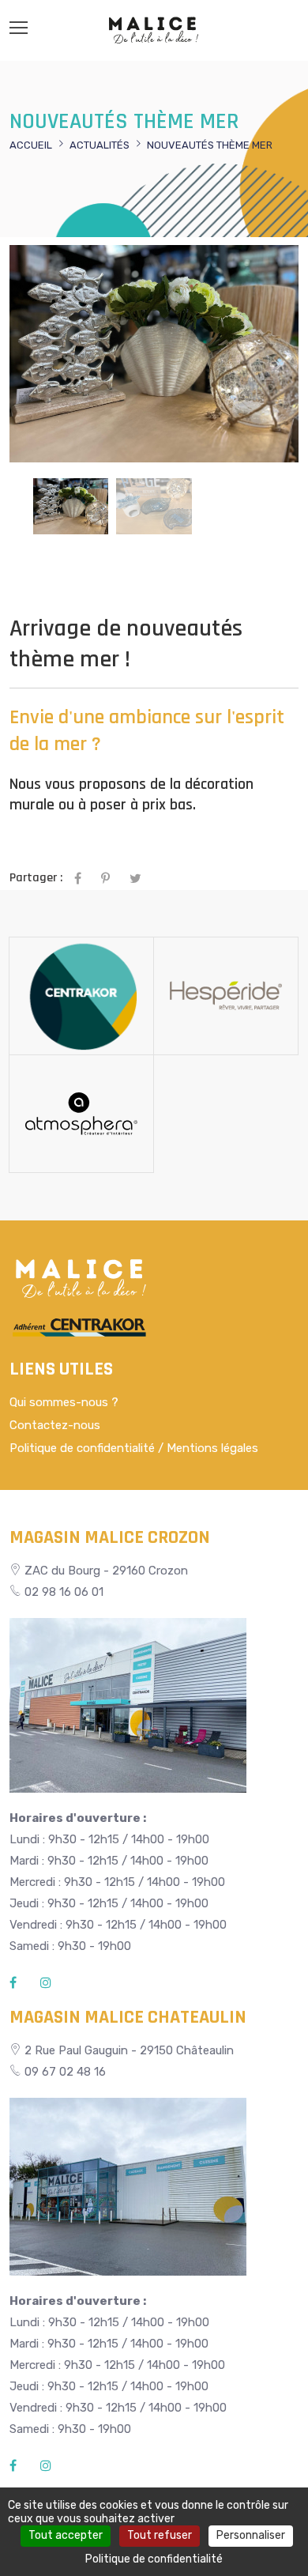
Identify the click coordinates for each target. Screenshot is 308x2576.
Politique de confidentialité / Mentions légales (134, 1448)
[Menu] (19, 28)
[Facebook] (13, 1983)
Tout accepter (66, 2535)
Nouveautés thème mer (210, 145)
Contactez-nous (55, 1425)
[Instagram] (46, 1983)
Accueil (31, 145)
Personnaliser (251, 2535)
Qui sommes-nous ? (64, 1402)
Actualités (100, 145)
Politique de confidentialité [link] (154, 2559)
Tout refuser (160, 2535)
